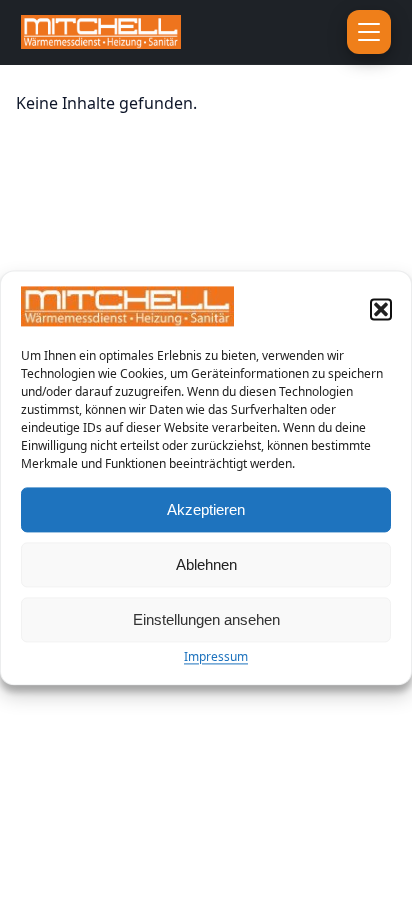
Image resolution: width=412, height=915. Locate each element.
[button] (381, 310)
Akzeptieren (206, 509)
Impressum (216, 657)
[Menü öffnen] (369, 32)
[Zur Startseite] (139, 32)
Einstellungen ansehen (206, 619)
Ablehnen (206, 564)
